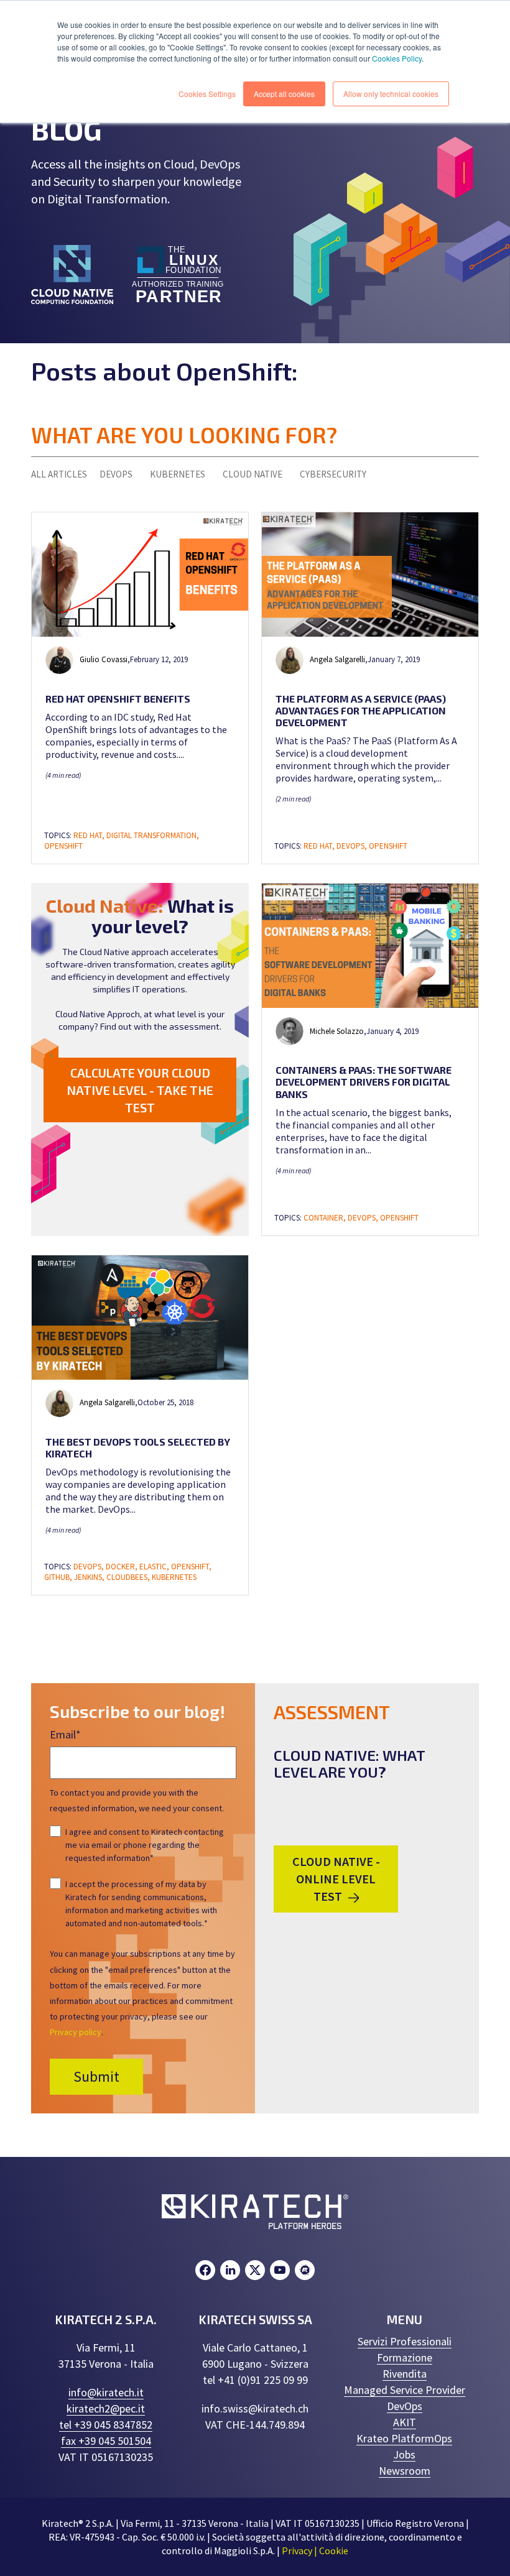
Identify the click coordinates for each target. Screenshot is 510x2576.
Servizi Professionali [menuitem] (405, 2341)
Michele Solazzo (337, 1031)
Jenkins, (90, 1577)
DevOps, (353, 846)
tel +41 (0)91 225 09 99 (255, 2380)
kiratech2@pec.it (106, 2408)
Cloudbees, (129, 1577)
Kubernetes (174, 1577)
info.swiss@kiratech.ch (255, 2408)
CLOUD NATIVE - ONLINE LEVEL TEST (336, 1879)
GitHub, (59, 1577)
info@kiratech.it (106, 2392)
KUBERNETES (178, 474)
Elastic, (155, 1567)
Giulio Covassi (104, 659)
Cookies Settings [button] (207, 94)
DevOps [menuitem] (405, 2406)
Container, (326, 1218)
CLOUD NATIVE (253, 474)
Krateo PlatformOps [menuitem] (404, 2438)
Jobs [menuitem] (404, 2454)
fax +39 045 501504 (106, 2441)
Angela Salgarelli (337, 659)
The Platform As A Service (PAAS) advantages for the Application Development (361, 710)
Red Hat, (90, 835)
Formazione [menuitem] (405, 2357)
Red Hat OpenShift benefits (118, 699)
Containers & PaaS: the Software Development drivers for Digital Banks (364, 1082)
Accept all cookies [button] (284, 94)
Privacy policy (76, 2032)
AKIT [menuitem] (405, 2422)
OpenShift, (191, 1567)
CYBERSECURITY (333, 474)
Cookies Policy (397, 58)
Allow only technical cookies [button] (391, 94)
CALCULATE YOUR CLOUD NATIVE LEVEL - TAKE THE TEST (140, 1090)
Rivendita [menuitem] (405, 2374)
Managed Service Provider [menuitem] (405, 2390)
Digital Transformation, (153, 835)
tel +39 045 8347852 (106, 2425)
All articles (59, 474)
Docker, (123, 1567)
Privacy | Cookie (315, 2551)
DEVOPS (116, 474)
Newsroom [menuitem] (405, 2471)
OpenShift (63, 846)
